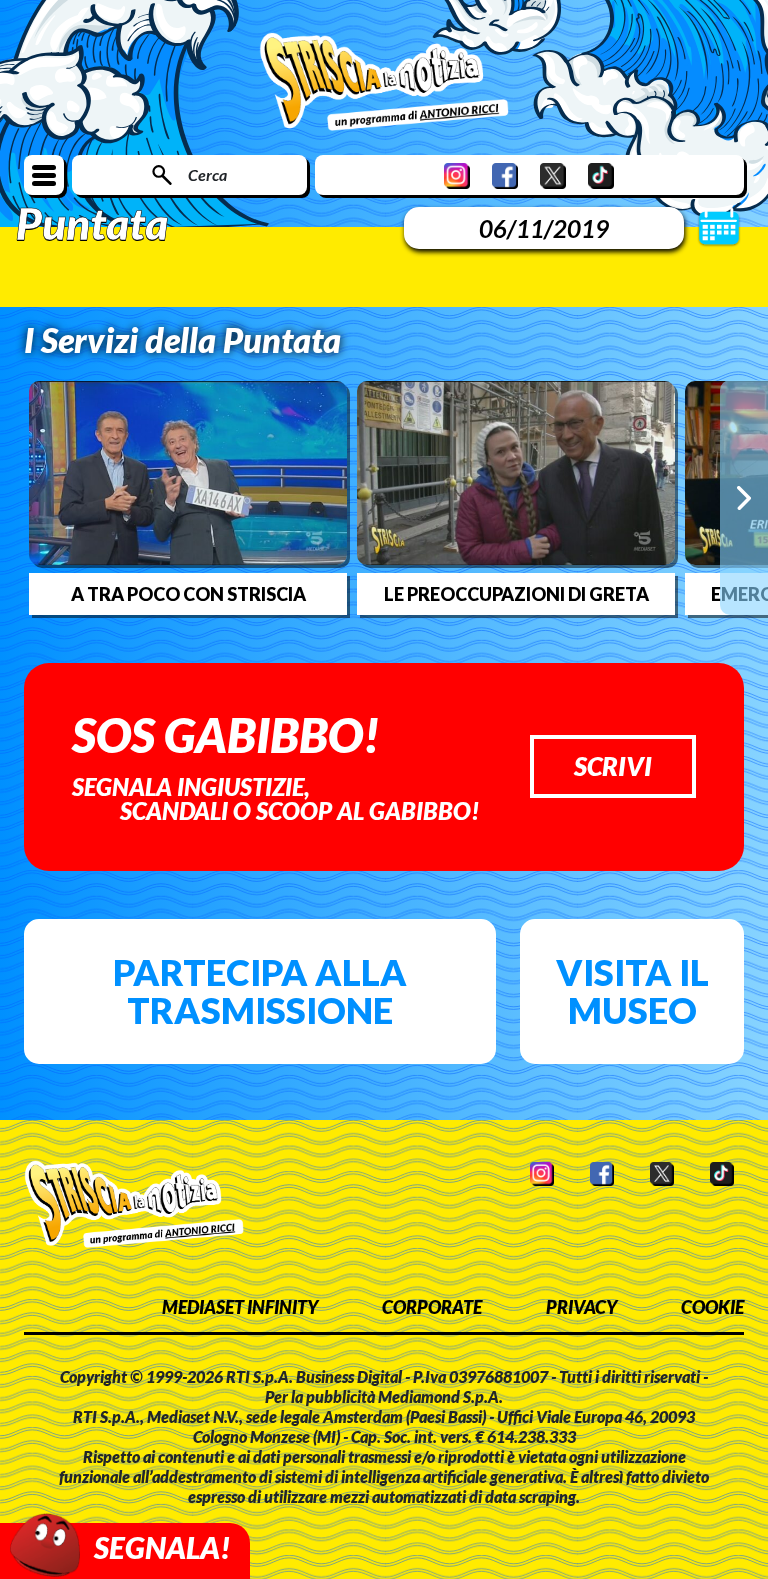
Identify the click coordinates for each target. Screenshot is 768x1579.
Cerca (207, 174)
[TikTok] (601, 175)
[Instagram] (457, 175)
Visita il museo (632, 991)
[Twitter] (553, 175)
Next (744, 497)
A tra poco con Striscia (188, 594)
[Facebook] (505, 175)
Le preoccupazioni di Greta (516, 594)
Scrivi (613, 766)
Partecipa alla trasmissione (260, 991)
